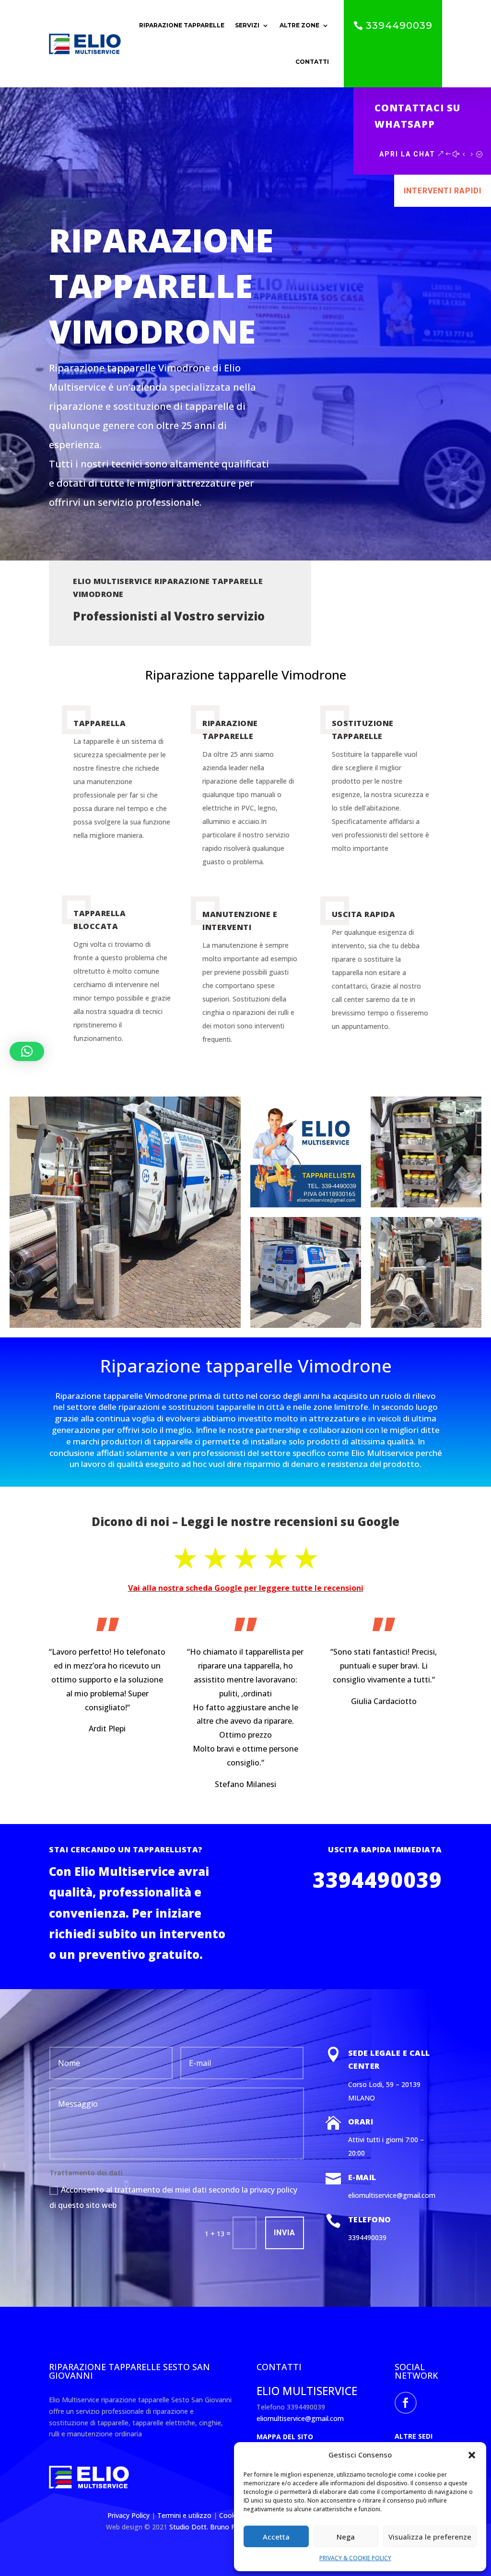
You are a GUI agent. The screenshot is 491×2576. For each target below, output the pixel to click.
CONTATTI (312, 62)
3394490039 (399, 25)
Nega (346, 2537)
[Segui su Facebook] (406, 2403)
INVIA (285, 2233)
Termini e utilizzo (184, 2515)
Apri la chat (407, 154)
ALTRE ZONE (299, 25)
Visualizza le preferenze (430, 2537)
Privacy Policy (129, 2515)
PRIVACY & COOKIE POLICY (355, 2558)
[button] (472, 2455)
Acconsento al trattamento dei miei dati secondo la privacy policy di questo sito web (173, 2197)
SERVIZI (247, 25)
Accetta (276, 2537)
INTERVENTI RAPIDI (443, 191)
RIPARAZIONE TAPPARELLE (182, 25)
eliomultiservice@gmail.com (300, 2418)
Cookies (233, 2515)
